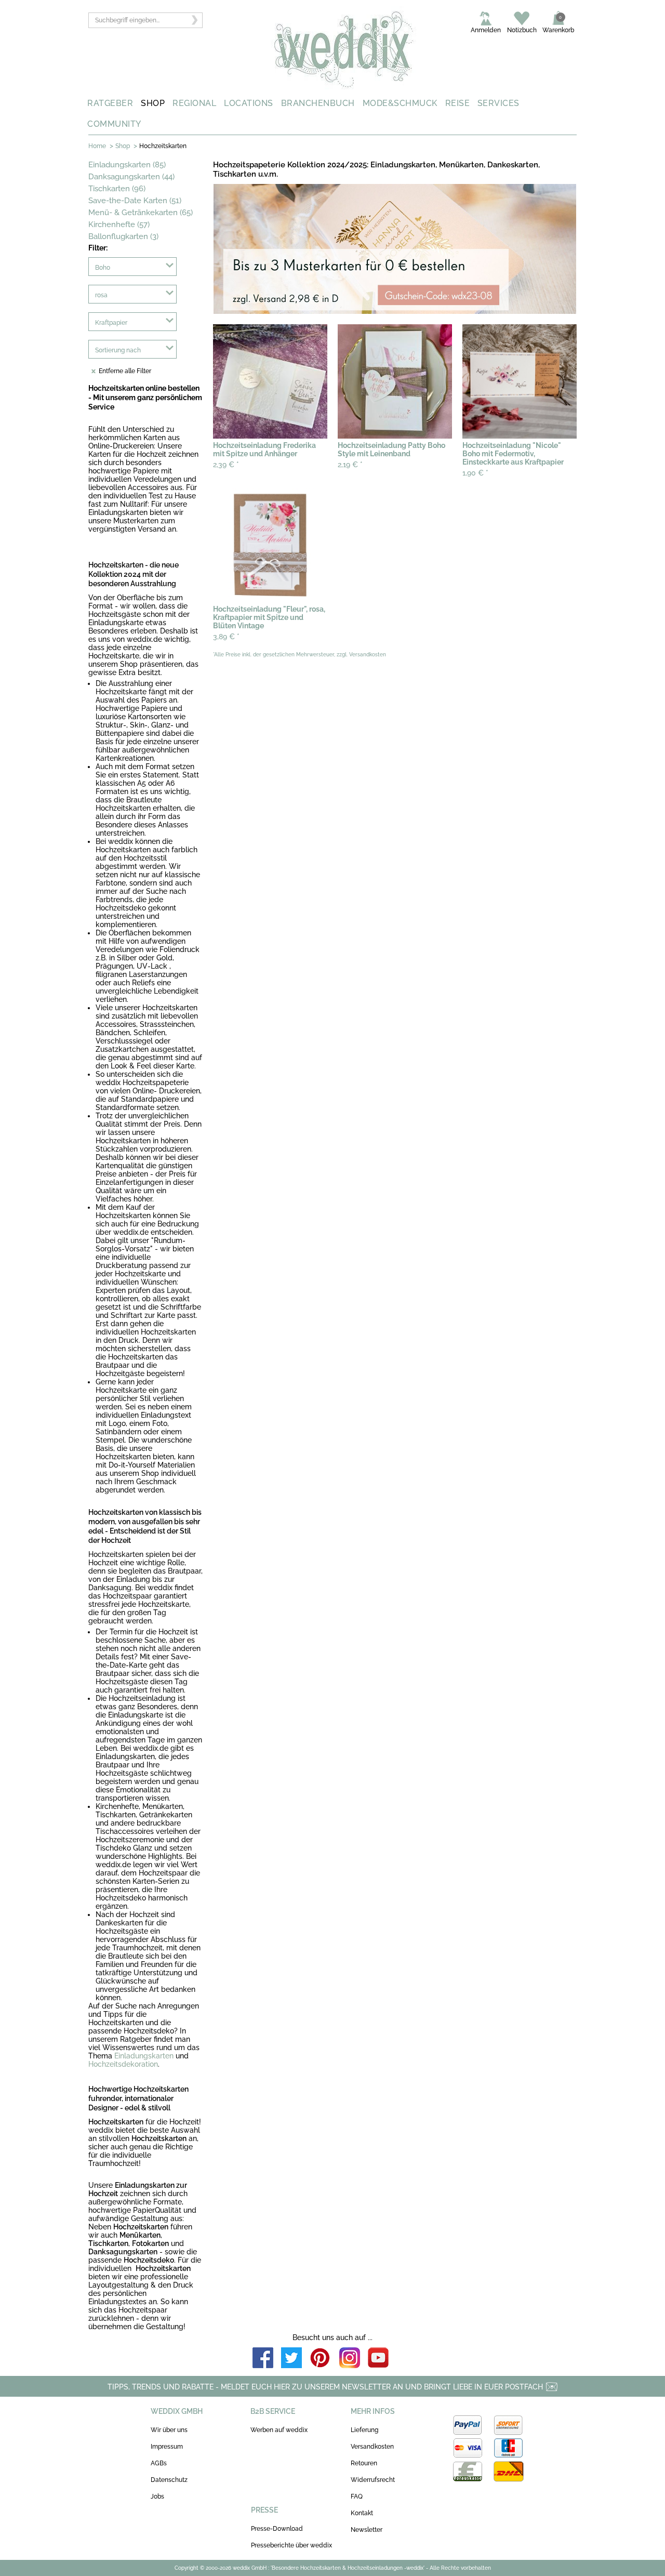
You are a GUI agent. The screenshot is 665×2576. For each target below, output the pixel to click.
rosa (101, 295)
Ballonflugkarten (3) (123, 236)
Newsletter (367, 2530)
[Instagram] (350, 2359)
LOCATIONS (249, 103)
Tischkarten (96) (117, 189)
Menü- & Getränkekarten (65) (141, 213)
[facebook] (263, 2359)
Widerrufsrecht (373, 2480)
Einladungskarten (144, 2056)
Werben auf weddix (279, 2430)
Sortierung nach (118, 350)
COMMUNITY (114, 124)
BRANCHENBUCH (318, 103)
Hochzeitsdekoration (123, 2064)
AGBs (159, 2463)
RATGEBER (110, 103)
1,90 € (475, 473)
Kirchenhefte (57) (119, 224)
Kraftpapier (111, 323)
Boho (103, 268)
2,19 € (350, 465)
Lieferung (364, 2430)
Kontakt (362, 2513)
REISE (458, 103)
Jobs (157, 2496)
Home (97, 146)
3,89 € (226, 637)
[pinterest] (321, 2359)
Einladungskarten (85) (127, 165)
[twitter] (291, 2359)
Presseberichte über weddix (291, 2545)
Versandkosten (372, 2447)
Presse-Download (277, 2529)
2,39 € (226, 465)
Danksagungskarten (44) (131, 177)
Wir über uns (169, 2430)
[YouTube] (378, 2359)
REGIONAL (194, 103)
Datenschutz (169, 2480)
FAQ (357, 2496)
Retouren (364, 2463)
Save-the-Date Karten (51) (135, 201)
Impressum (167, 2447)
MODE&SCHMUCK (400, 103)
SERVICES (498, 103)
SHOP (153, 103)
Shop (123, 146)
